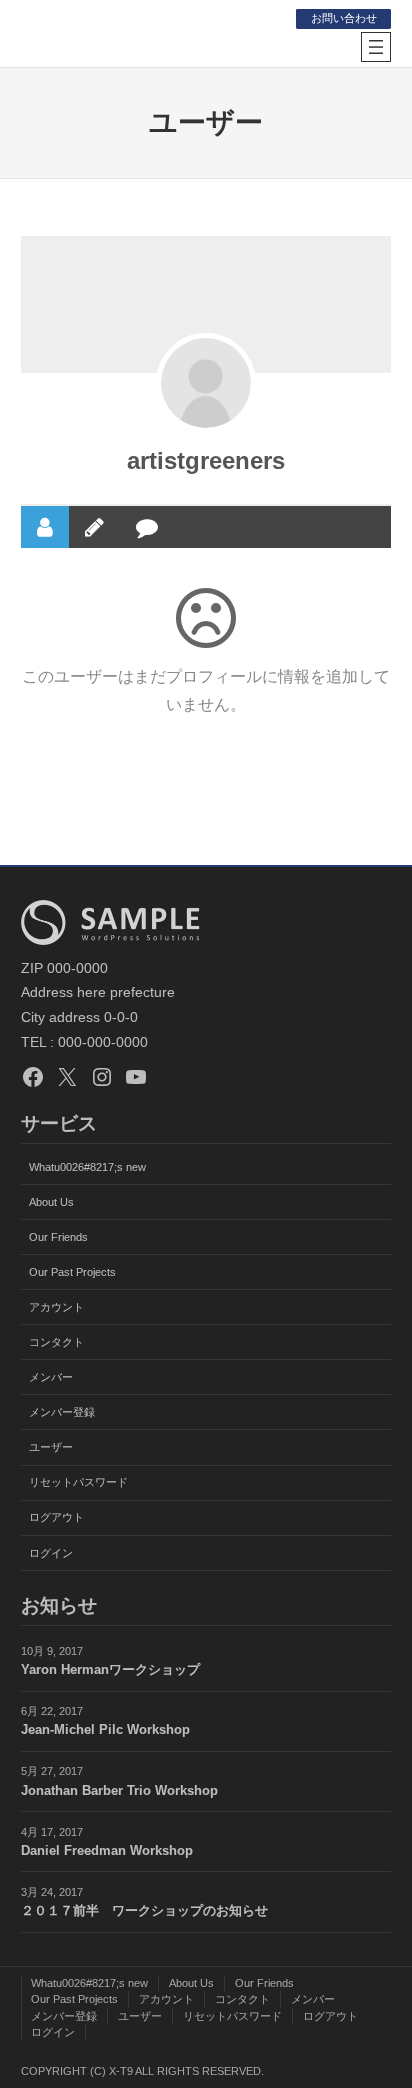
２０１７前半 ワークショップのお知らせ (144, 1911)
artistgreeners (206, 460)
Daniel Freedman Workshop (107, 1851)
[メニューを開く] (376, 47)
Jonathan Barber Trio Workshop (119, 1791)
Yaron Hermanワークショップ (110, 1670)
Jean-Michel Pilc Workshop (105, 1730)
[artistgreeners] (206, 383)
